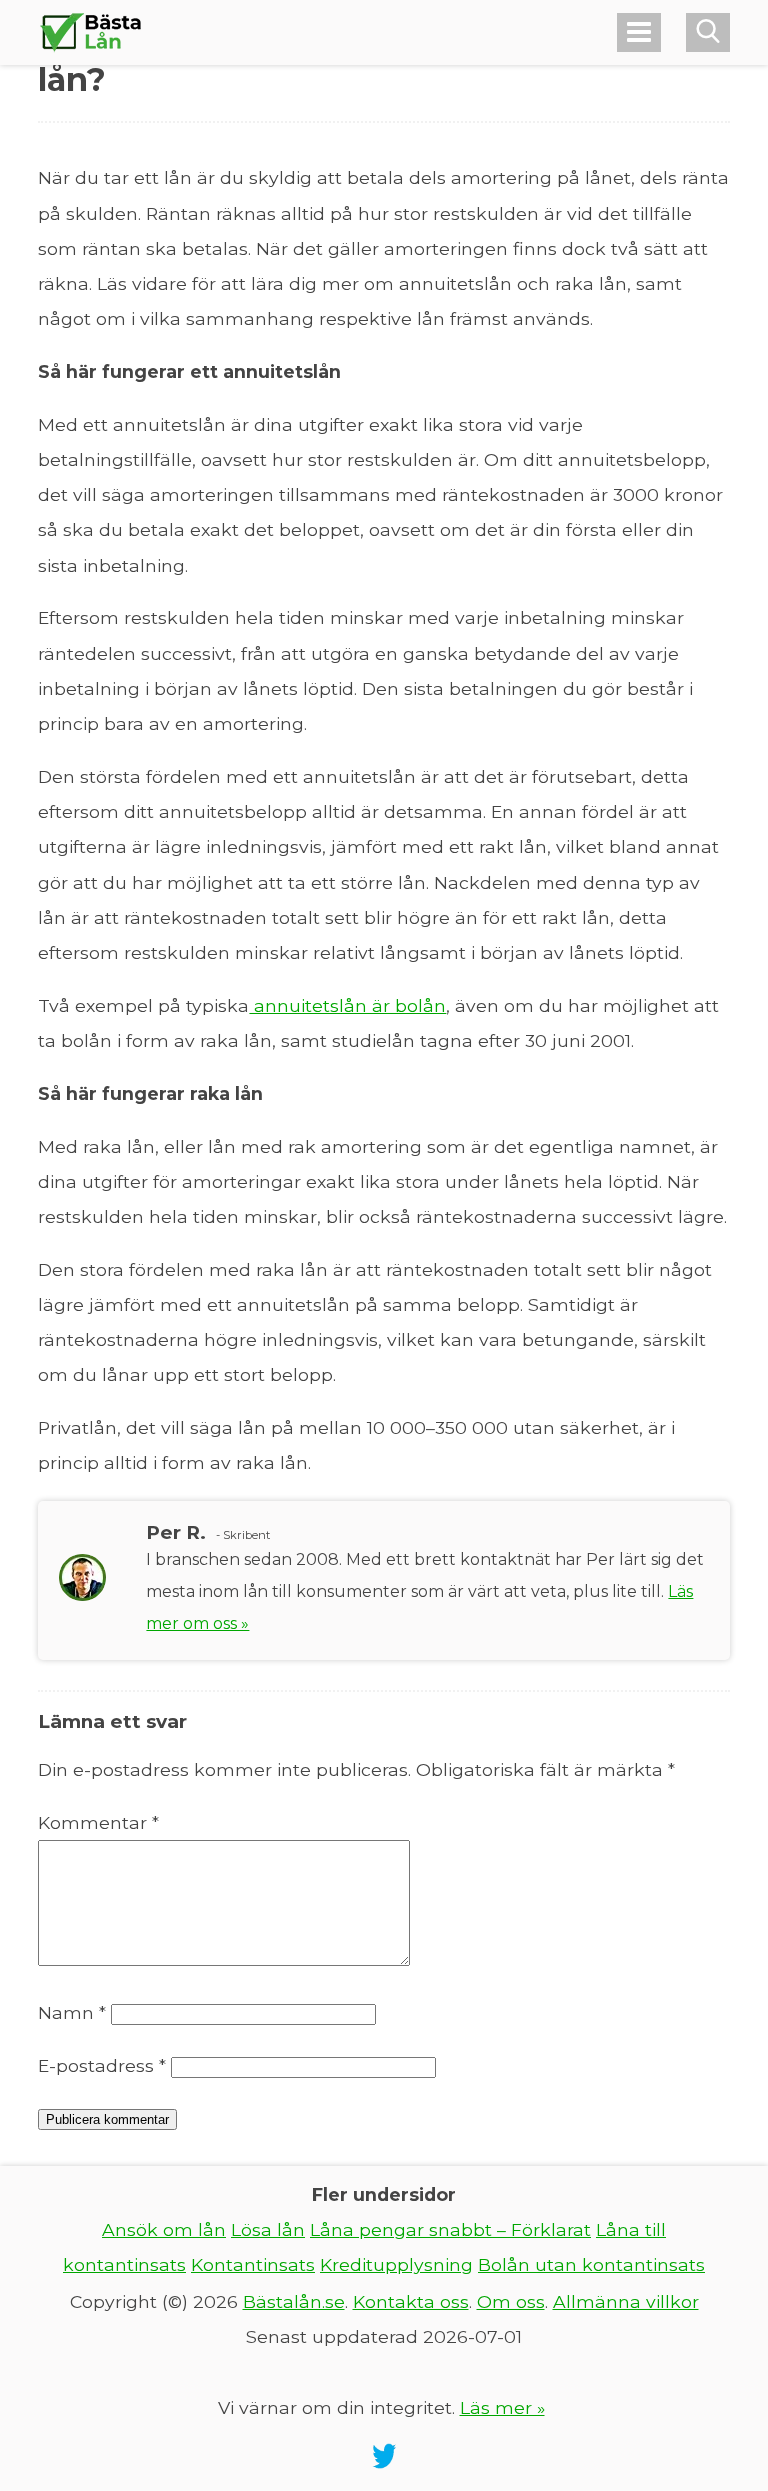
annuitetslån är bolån (347, 1005)
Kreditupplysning (396, 2264)
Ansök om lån (164, 2229)
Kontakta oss (411, 2301)
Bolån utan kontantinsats (591, 2264)
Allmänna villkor (626, 2301)
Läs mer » (502, 2407)
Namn (72, 2012)
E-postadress (102, 2065)
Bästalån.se (294, 2301)
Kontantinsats (253, 2264)
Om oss (511, 2301)
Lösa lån (268, 2229)
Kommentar (98, 1822)
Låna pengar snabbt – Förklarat (450, 2229)
